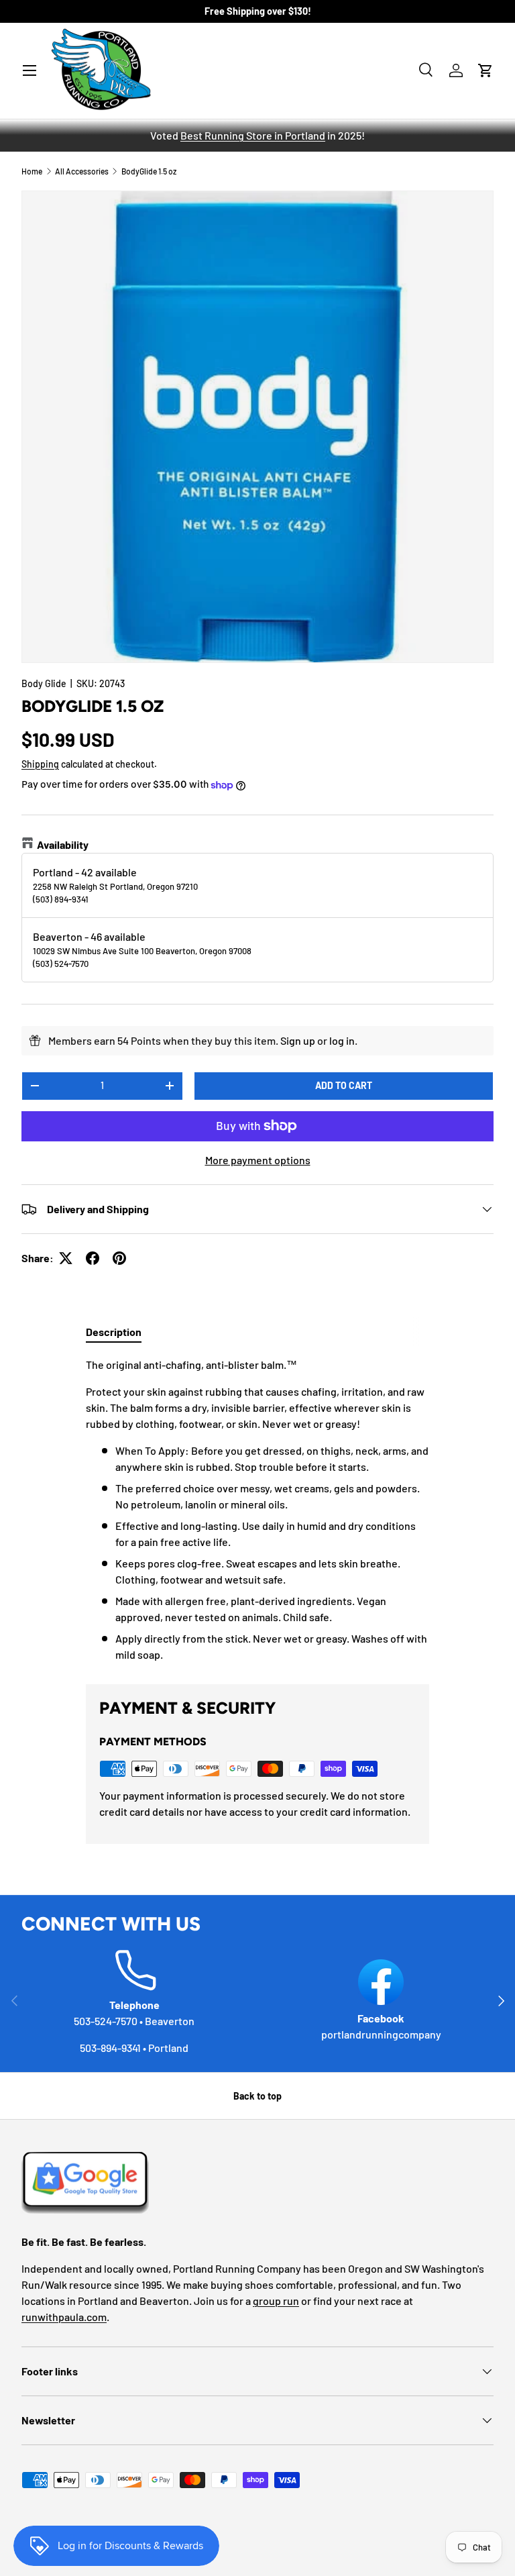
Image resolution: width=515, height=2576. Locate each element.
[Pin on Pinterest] (119, 1258)
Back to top (257, 2096)
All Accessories (82, 171)
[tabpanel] (257, 1510)
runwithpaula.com (64, 2317)
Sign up (298, 1040)
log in (342, 1040)
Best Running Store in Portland (253, 135)
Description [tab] (114, 1332)
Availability (63, 844)
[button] (485, 70)
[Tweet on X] (66, 1258)
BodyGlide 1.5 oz (149, 171)
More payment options (258, 1160)
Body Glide (44, 683)
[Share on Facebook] (93, 1258)
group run (276, 2301)
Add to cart (344, 1085)
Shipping (40, 764)
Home (32, 171)
